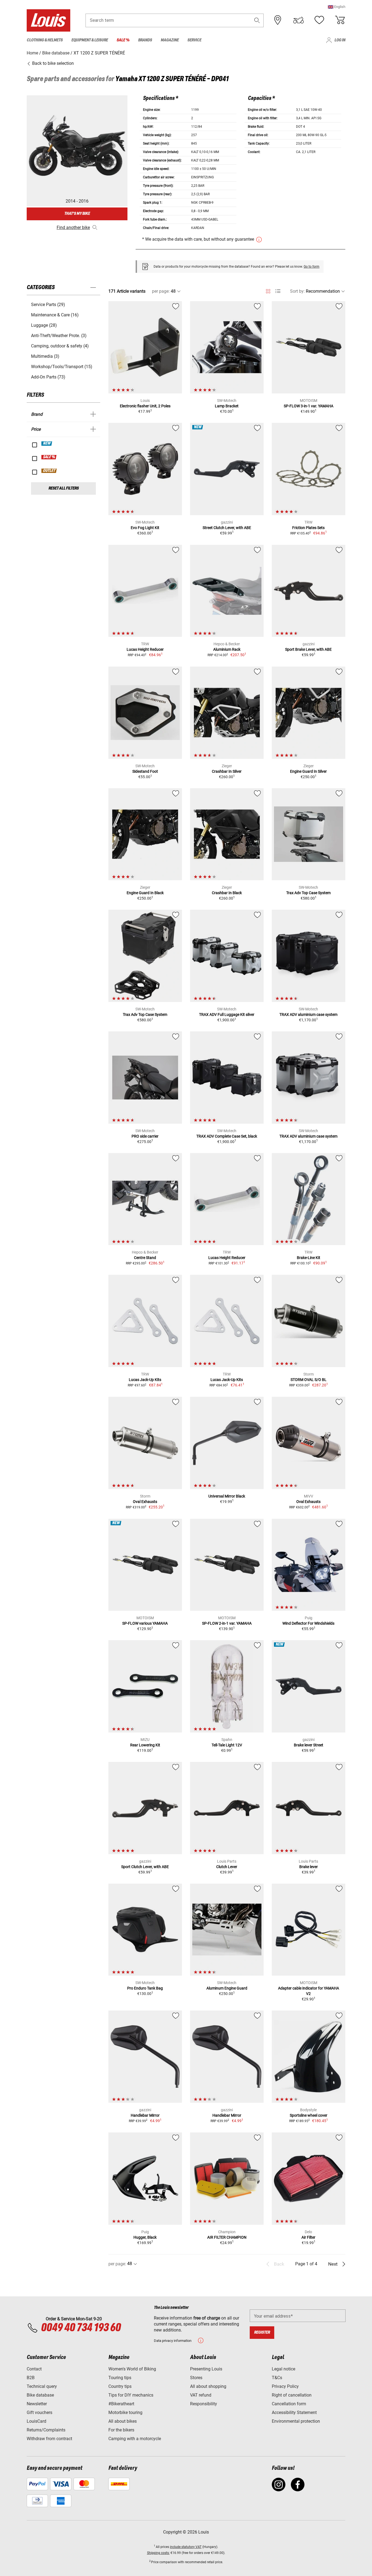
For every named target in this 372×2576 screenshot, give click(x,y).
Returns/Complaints (46, 2430)
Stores (196, 2378)
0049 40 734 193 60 (81, 2328)
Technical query (42, 2386)
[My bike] (298, 20)
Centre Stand (145, 1258)
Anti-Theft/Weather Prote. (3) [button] (59, 336)
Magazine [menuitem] (170, 40)
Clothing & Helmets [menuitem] (45, 40)
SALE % (49, 457)
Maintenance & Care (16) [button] (55, 315)
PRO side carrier (145, 1136)
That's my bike (77, 214)
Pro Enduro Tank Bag (145, 1988)
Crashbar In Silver (227, 771)
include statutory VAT (186, 2547)
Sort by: (297, 291)
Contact (34, 2369)
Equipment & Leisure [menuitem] (90, 40)
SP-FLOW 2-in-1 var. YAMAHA (227, 1623)
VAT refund (201, 2395)
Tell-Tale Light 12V (227, 1745)
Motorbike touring (125, 2412)
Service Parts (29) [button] (48, 305)
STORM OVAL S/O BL (309, 1380)
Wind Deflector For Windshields (308, 1623)
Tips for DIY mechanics (131, 2395)
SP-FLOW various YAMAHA (145, 1623)
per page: (161, 291)
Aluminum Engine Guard (227, 1988)
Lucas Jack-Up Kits (145, 1380)
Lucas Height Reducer (145, 649)
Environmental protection (296, 2421)
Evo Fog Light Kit (145, 528)
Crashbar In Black (227, 893)
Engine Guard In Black (145, 893)
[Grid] (268, 290)
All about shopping (208, 2386)
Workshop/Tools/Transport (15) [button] (62, 367)
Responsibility (204, 2404)
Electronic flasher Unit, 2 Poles (145, 406)
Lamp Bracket (227, 406)
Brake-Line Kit (309, 1258)
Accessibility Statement (294, 2412)
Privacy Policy (285, 2386)
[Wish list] (319, 20)
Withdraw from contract (49, 2439)
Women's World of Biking (132, 2369)
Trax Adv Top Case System (308, 893)
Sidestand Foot (145, 771)
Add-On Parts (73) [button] (48, 377)
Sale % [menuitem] (123, 40)
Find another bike (73, 227)
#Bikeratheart (121, 2404)
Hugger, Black (145, 2237)
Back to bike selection (52, 63)
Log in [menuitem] (340, 40)
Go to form (312, 267)
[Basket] (340, 20)
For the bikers (121, 2430)
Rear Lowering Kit (145, 1745)
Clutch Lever (227, 1867)
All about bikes (123, 2421)
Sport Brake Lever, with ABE (308, 649)
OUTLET (49, 471)
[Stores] (278, 20)
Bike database (40, 2395)
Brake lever (309, 1867)
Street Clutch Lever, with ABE (227, 528)
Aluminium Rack (227, 649)
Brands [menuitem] (145, 40)
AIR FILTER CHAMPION (227, 2237)
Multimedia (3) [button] (45, 356)
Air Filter (308, 2237)
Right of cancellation (292, 2395)
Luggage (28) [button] (44, 325)
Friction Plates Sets (308, 528)
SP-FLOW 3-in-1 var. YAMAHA (309, 406)
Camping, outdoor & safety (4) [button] (60, 346)
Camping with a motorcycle (135, 2439)
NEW (47, 444)
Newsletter (37, 2404)
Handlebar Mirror (145, 2115)
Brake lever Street (309, 1745)
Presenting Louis (206, 2369)
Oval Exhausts (145, 1502)
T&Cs (277, 2378)
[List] (278, 291)
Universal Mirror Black (227, 1496)
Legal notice (283, 2369)
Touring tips (120, 2378)
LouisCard (36, 2421)
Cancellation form (289, 2404)
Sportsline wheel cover (309, 2115)
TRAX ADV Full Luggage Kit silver (227, 1014)
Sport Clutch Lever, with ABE (145, 1867)
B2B (31, 2378)
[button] (337, 7)
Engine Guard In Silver (308, 771)
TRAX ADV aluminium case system (308, 1014)
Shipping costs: (158, 2553)
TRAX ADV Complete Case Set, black (227, 1136)
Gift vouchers (39, 2412)
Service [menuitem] (194, 40)
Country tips (120, 2386)
